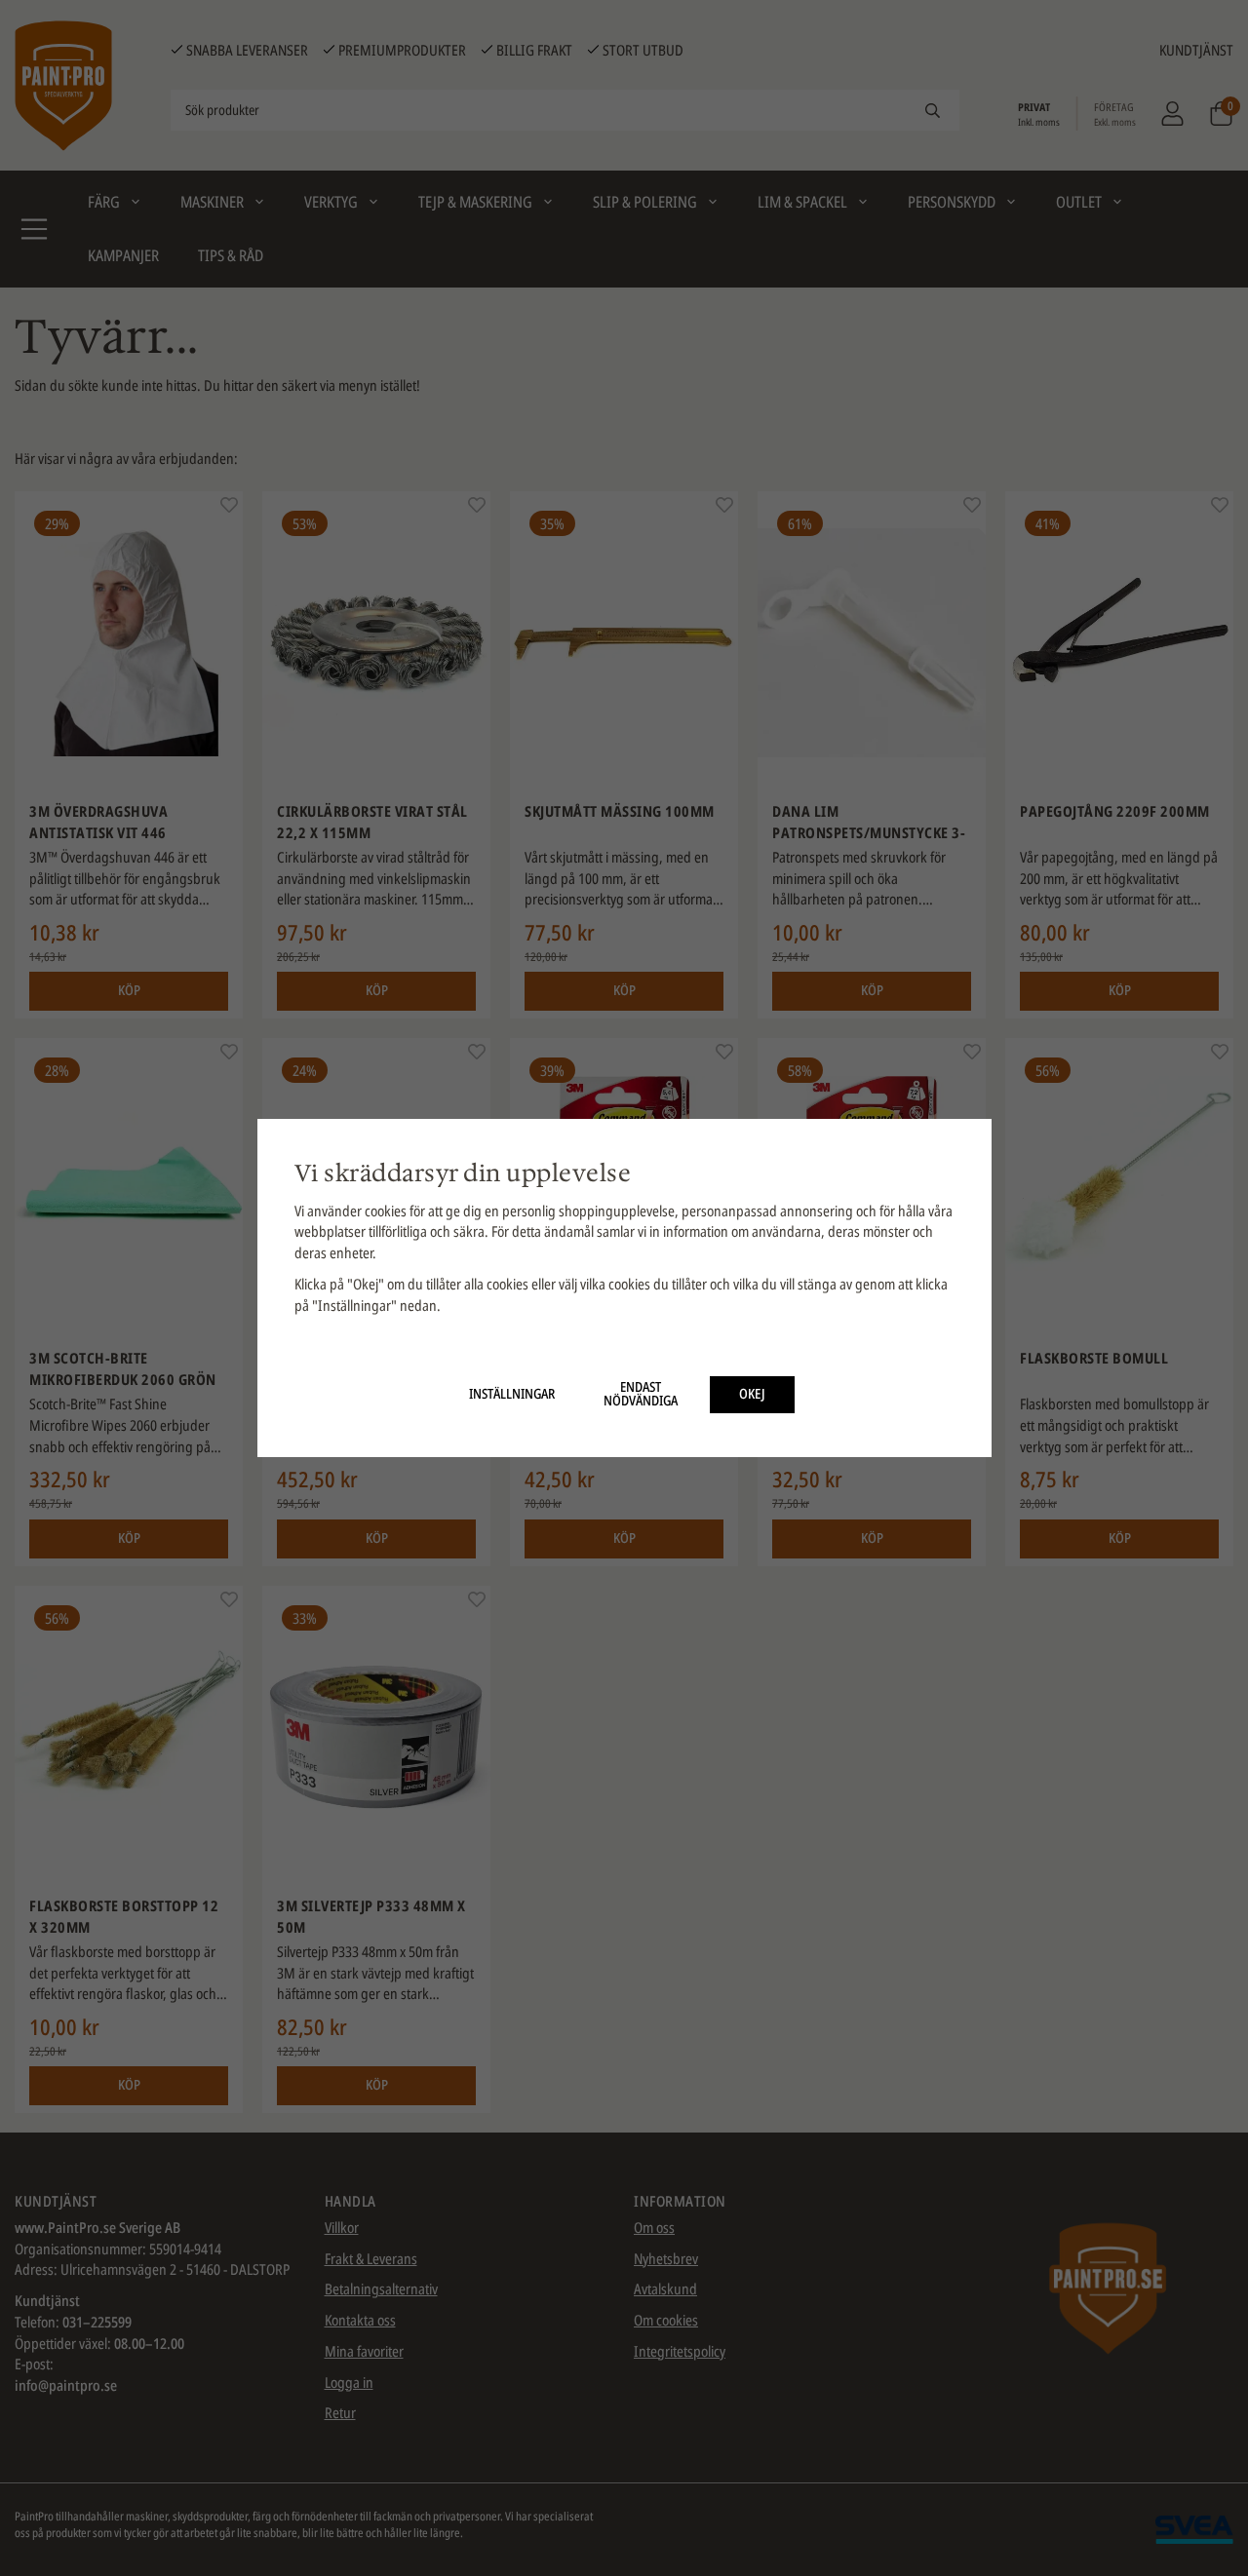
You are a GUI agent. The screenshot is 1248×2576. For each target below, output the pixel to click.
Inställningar (512, 1394)
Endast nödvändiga (641, 1394)
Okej (752, 1394)
